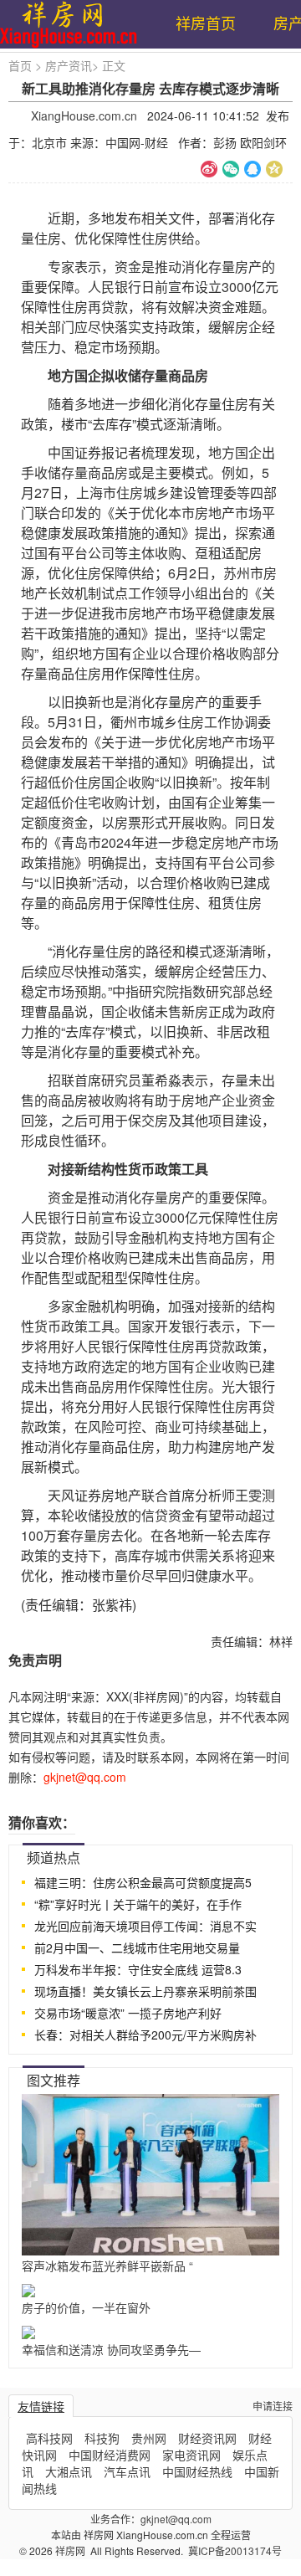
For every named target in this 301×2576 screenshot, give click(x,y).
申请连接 (273, 2406)
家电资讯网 (191, 2455)
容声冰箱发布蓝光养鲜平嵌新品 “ (107, 2266)
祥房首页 (206, 23)
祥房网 (71, 2550)
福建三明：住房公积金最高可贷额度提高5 (143, 1882)
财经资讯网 (207, 2438)
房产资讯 (69, 65)
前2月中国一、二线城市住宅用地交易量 (137, 1947)
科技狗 (102, 2438)
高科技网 (49, 2438)
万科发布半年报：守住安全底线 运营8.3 (138, 1969)
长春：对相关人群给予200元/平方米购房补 (145, 2035)
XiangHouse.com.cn (84, 115)
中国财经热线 (197, 2471)
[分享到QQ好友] (253, 169)
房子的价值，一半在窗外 (86, 2307)
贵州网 (149, 2438)
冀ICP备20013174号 (235, 2550)
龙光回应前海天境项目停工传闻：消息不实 (145, 1926)
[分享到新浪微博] (209, 169)
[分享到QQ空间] (274, 169)
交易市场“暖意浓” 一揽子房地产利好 (128, 2013)
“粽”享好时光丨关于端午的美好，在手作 (138, 1904)
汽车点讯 (127, 2471)
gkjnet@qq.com (176, 2519)
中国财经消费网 (110, 2455)
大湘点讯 (69, 2471)
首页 (20, 65)
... (273, 1855)
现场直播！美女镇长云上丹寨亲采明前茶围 (145, 1991)
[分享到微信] (231, 169)
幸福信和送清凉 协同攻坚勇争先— (111, 2349)
